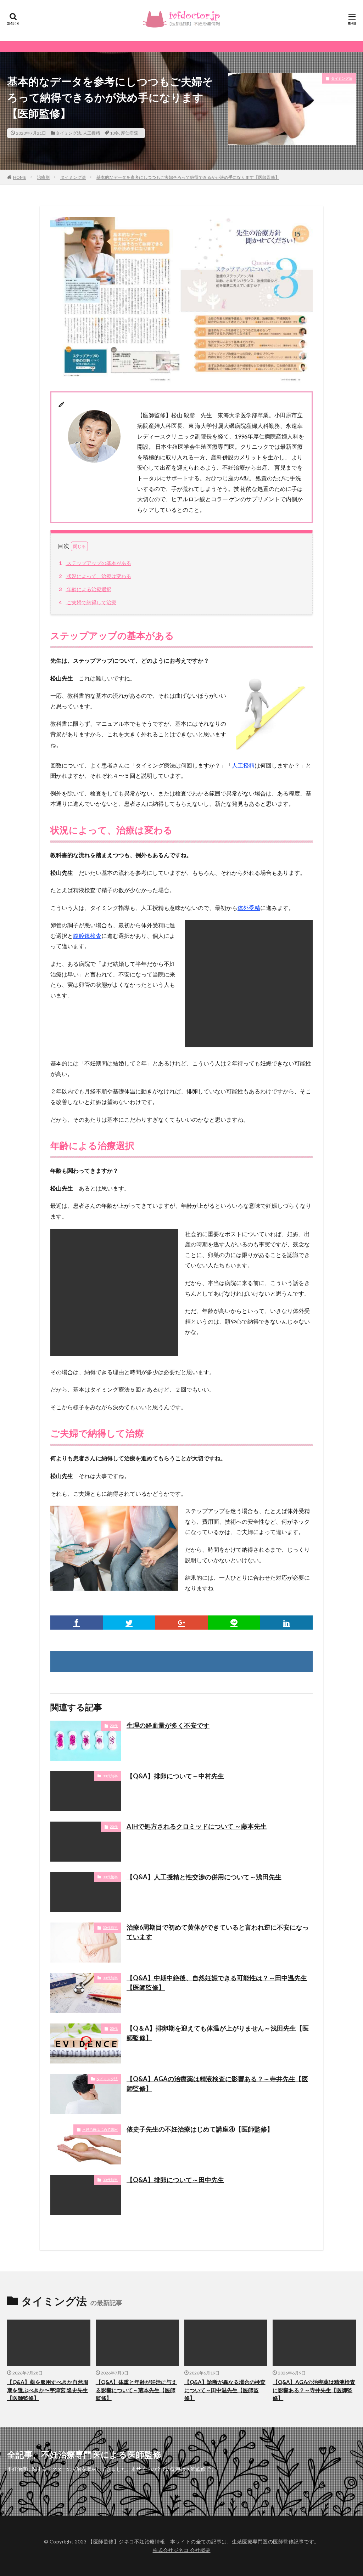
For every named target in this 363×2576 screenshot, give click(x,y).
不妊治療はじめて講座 (100, 2129)
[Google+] (181, 1623)
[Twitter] (129, 1623)
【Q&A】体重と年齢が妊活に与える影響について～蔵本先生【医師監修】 (136, 2390)
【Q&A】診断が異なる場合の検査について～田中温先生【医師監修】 (225, 2390)
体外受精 (249, 908)
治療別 (43, 177)
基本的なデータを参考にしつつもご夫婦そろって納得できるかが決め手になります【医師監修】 (188, 177)
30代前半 (110, 1776)
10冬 (115, 133)
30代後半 (110, 1877)
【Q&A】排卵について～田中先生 (175, 2180)
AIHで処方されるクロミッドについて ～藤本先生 (197, 1826)
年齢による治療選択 (85, 589)
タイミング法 (68, 133)
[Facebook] (77, 1623)
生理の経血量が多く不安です (168, 1725)
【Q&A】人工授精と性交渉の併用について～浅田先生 (204, 1877)
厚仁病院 (129, 133)
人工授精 (91, 133)
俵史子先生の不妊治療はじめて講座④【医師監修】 (200, 2129)
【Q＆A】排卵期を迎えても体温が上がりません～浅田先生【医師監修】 (218, 2033)
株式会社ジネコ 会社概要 (182, 2550)
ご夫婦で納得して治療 (88, 602)
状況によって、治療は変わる (95, 576)
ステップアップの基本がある (95, 563)
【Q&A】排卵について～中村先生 (175, 1776)
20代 (114, 1726)
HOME (20, 177)
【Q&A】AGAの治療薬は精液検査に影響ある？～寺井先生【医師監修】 (217, 2084)
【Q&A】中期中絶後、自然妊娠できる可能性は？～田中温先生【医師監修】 (217, 1983)
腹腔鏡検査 (87, 936)
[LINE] (234, 1623)
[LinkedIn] (286, 1623)
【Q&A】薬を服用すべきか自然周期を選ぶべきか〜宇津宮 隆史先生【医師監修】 (48, 2390)
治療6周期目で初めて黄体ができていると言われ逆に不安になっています (218, 1932)
